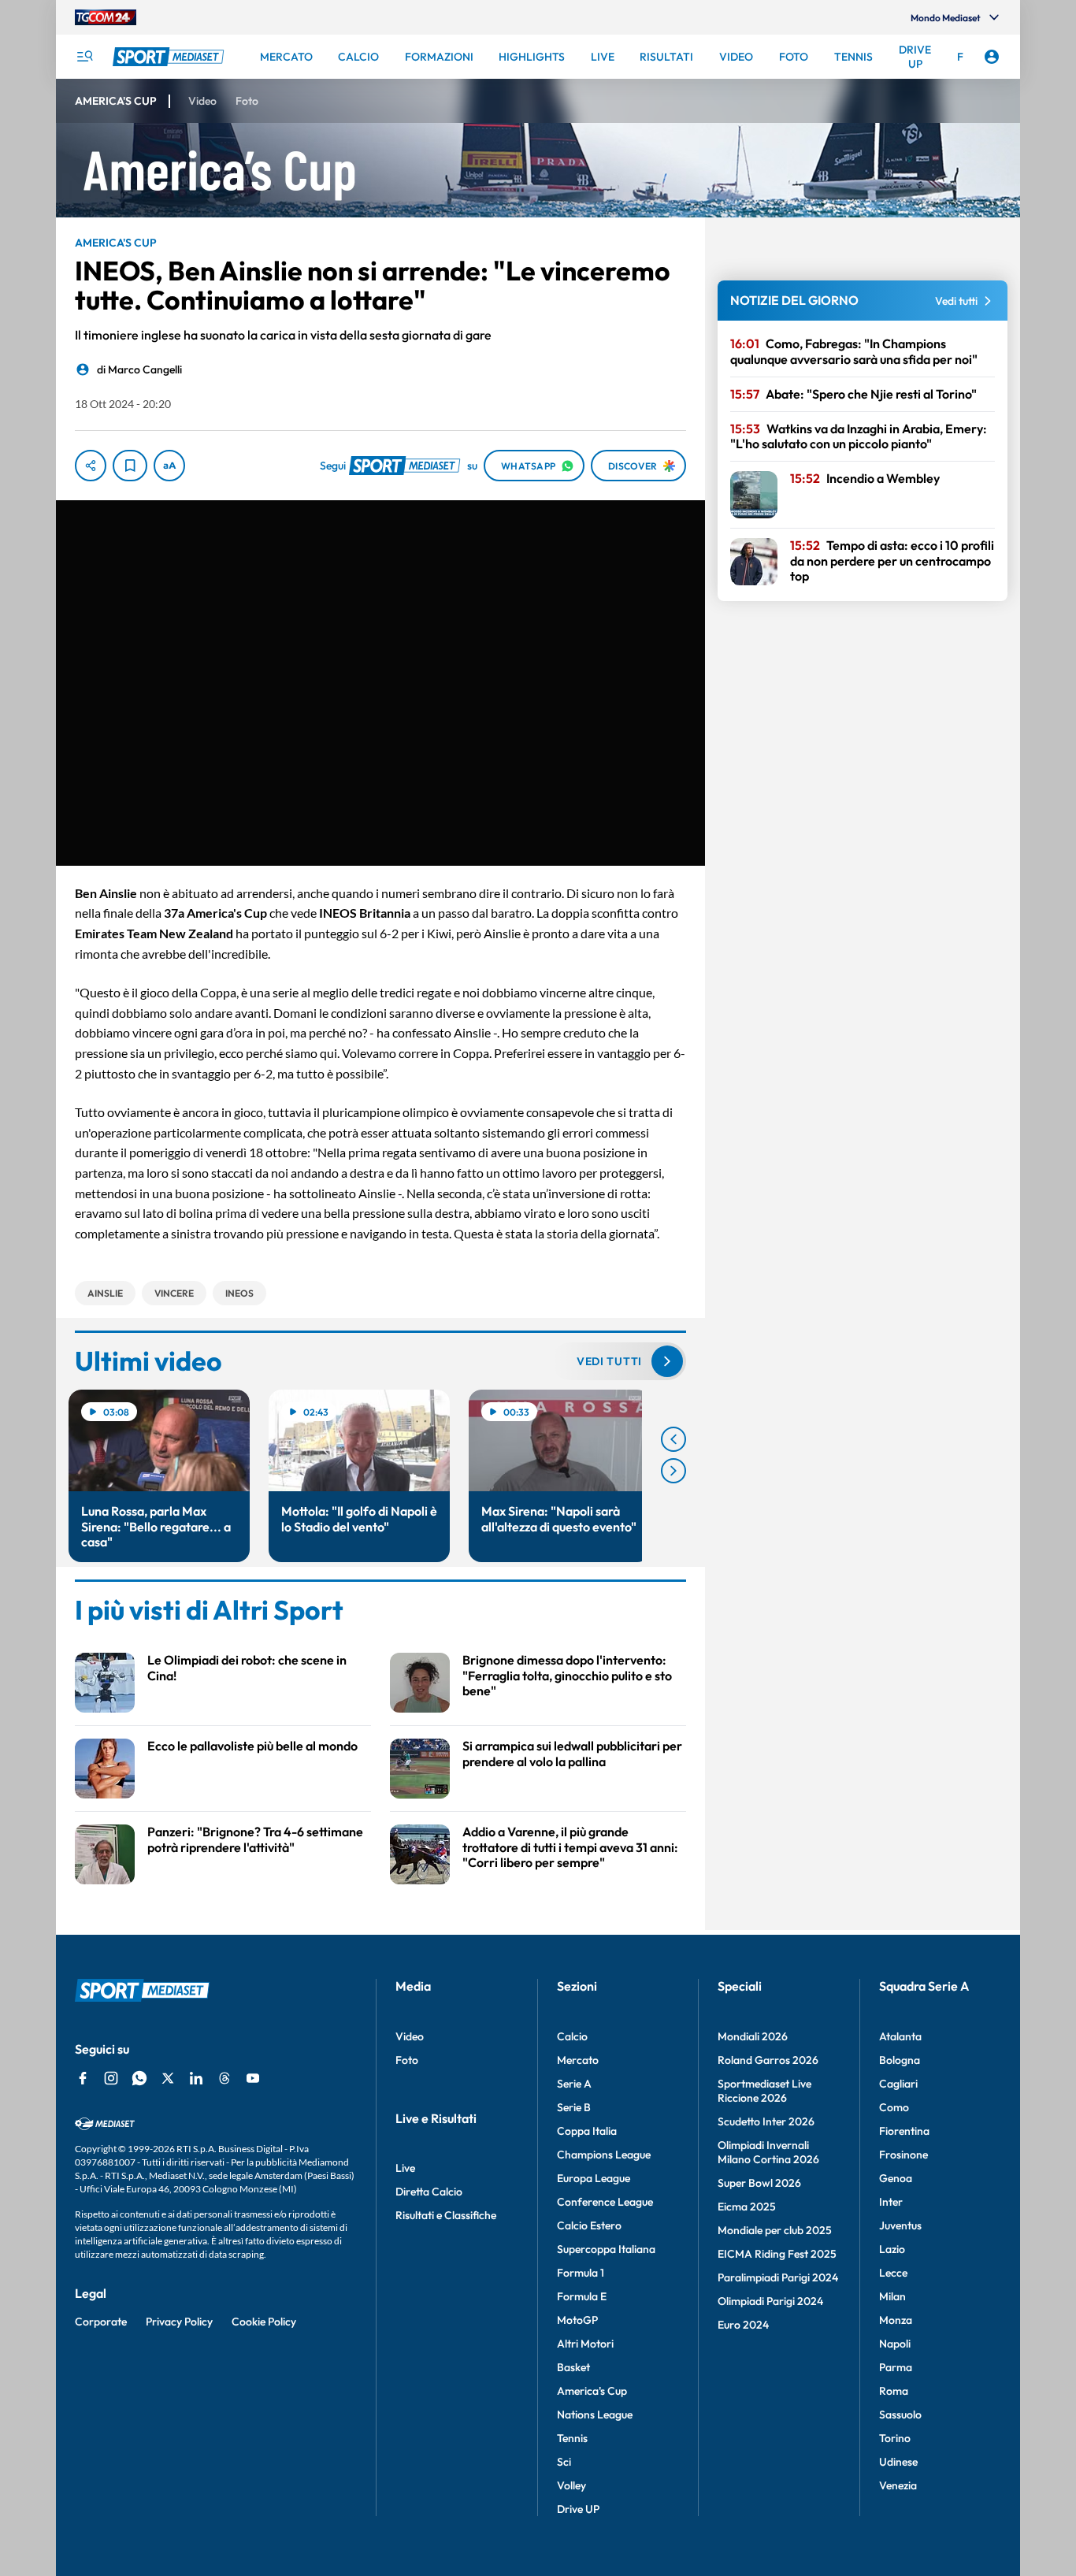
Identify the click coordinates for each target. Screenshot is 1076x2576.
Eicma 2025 (747, 2207)
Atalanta (900, 2036)
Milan (892, 2296)
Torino (895, 2438)
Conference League (605, 2202)
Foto (407, 2060)
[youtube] (253, 2078)
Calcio (572, 2036)
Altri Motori (585, 2344)
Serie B (574, 2107)
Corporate (101, 2322)
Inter (891, 2202)
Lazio (892, 2249)
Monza (896, 2320)
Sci (564, 2462)
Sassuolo (900, 2415)
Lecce (893, 2273)
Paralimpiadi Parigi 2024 (778, 2277)
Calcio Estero (589, 2225)
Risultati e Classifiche (446, 2215)
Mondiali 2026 (753, 2036)
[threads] (224, 2078)
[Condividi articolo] (91, 466)
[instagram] (111, 2078)
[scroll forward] (673, 1471)
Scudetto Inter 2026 (766, 2121)
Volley (571, 2485)
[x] (168, 2078)
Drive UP (578, 2509)
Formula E (582, 2296)
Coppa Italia (587, 2131)
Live (405, 2168)
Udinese (898, 2462)
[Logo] (170, 57)
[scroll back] (673, 1439)
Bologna (900, 2060)
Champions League (604, 2155)
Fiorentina (904, 2131)
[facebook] (83, 2078)
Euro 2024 (743, 2325)
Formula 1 (581, 2273)
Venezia (898, 2485)
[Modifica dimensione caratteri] (169, 466)
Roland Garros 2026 (768, 2060)
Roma (894, 2391)
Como (894, 2107)
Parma (896, 2367)
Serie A (574, 2084)
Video (410, 2036)
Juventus (900, 2225)
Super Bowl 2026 (759, 2183)
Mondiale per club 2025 (775, 2230)
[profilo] (992, 57)
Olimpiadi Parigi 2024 (770, 2301)
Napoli (895, 2344)
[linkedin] (196, 2078)
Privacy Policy (179, 2322)
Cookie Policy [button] (264, 2322)
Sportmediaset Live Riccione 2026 (764, 2091)
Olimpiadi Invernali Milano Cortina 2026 (768, 2152)
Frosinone (903, 2155)
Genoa (896, 2178)
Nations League (595, 2415)
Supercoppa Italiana (606, 2249)
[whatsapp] (139, 2078)
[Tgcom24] (106, 17)
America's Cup (592, 2391)
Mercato (578, 2060)
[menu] (84, 57)
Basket (573, 2367)
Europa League (594, 2178)
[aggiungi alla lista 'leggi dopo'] (130, 466)
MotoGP (577, 2320)
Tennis (572, 2438)
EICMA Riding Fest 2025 (777, 2254)
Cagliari (898, 2084)
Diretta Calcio (429, 2192)
